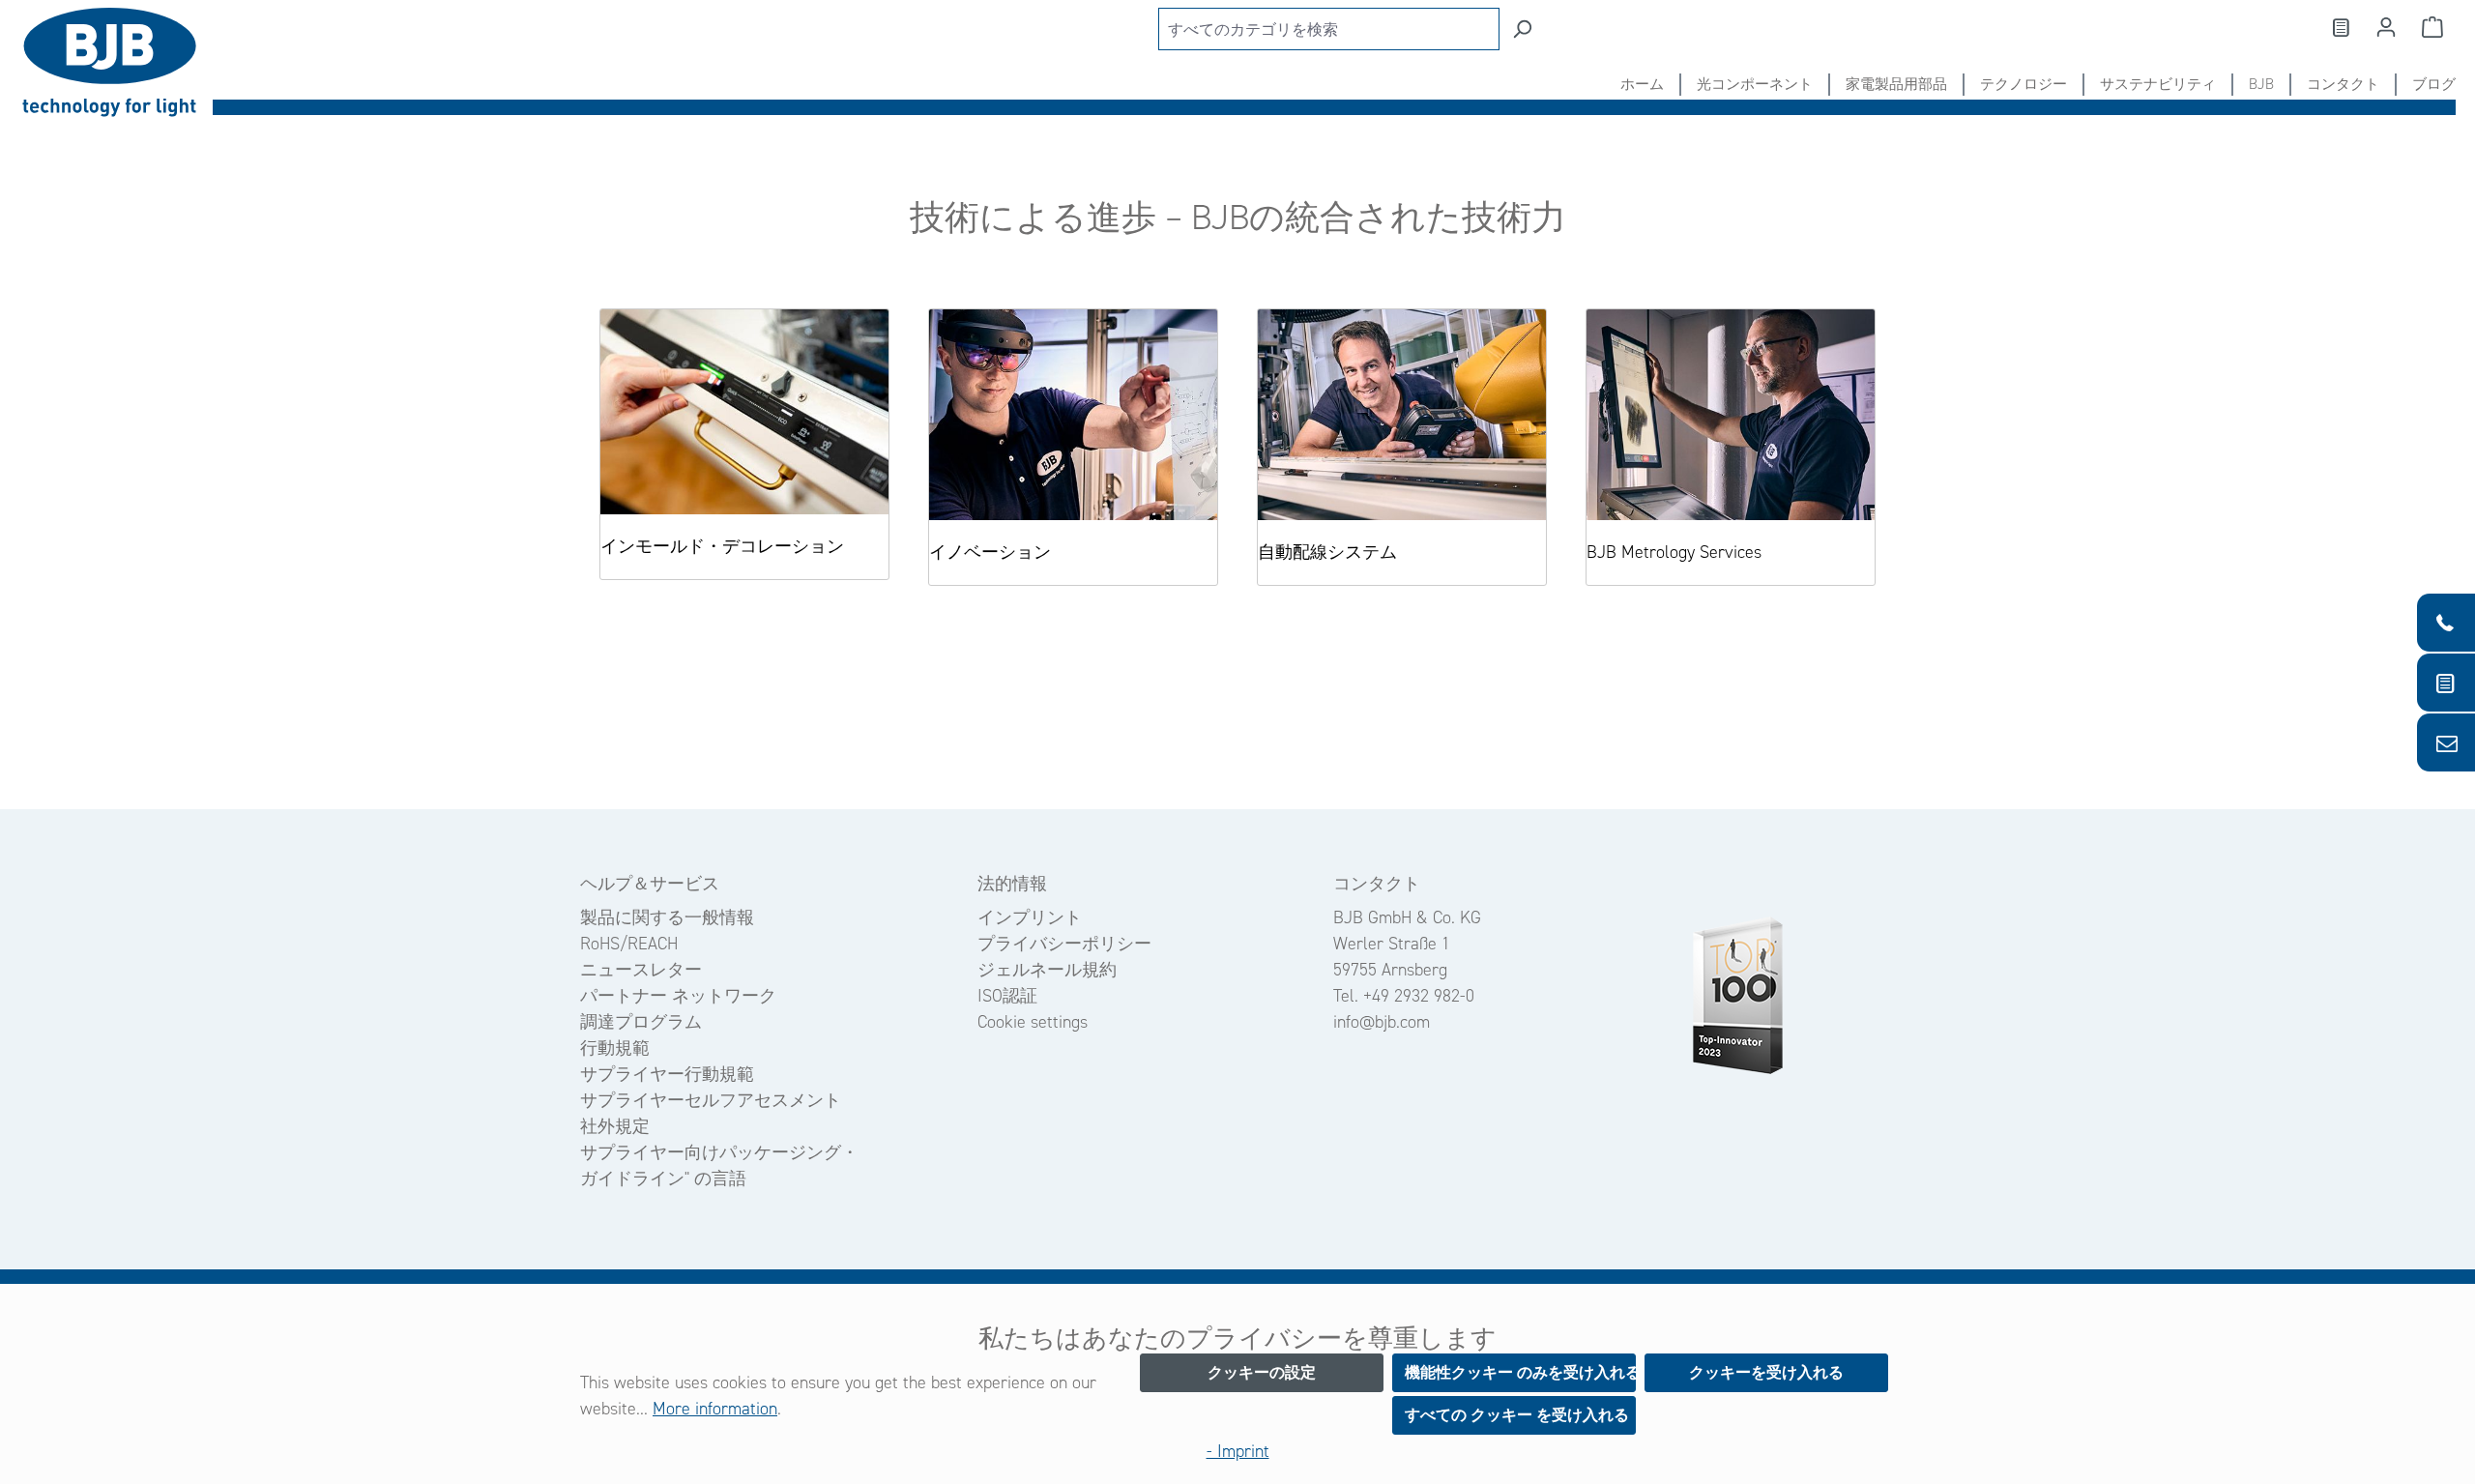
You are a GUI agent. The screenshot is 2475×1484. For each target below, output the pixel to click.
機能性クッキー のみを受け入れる (1520, 1372)
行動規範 (615, 1048)
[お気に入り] (2340, 27)
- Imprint (1238, 1451)
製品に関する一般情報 (667, 917)
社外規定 (615, 1126)
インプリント (1030, 917)
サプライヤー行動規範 (667, 1074)
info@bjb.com (1382, 1022)
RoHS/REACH (629, 944)
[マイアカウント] (2386, 27)
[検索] (1522, 29)
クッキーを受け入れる (1766, 1372)
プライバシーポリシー (1064, 944)
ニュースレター (641, 970)
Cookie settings (1033, 1022)
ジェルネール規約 (1047, 970)
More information (715, 1409)
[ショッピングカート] (2432, 27)
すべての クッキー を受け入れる (1517, 1415)
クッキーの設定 (1262, 1372)
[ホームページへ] (116, 62)
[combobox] (1329, 29)
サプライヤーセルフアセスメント (711, 1100)
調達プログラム (641, 1022)
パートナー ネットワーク (678, 996)
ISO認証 (1007, 996)
